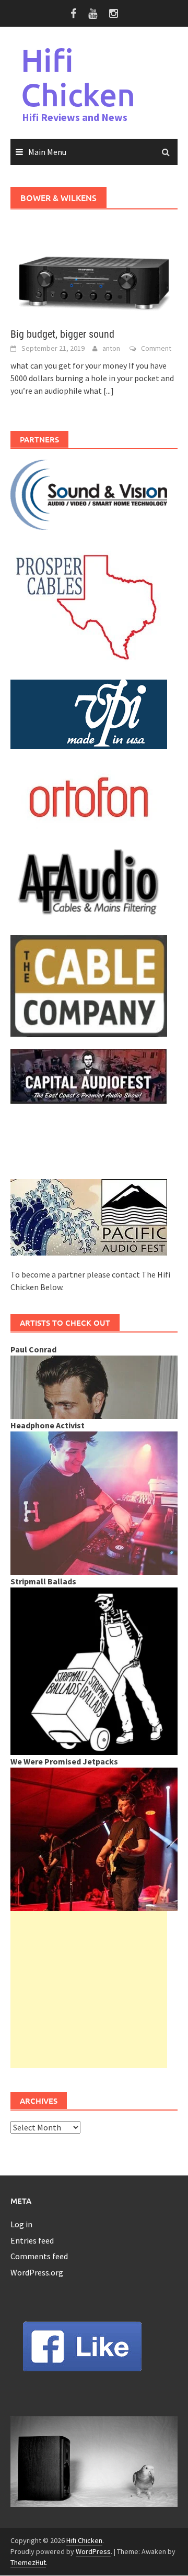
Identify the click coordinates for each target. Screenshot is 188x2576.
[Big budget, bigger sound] (94, 269)
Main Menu (47, 152)
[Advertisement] (89, 1990)
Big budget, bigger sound (62, 334)
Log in (21, 2224)
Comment (156, 348)
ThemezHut (28, 2562)
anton (111, 348)
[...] (109, 391)
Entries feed (32, 2240)
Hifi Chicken (78, 77)
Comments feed (39, 2256)
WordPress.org (37, 2272)
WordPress (93, 2551)
